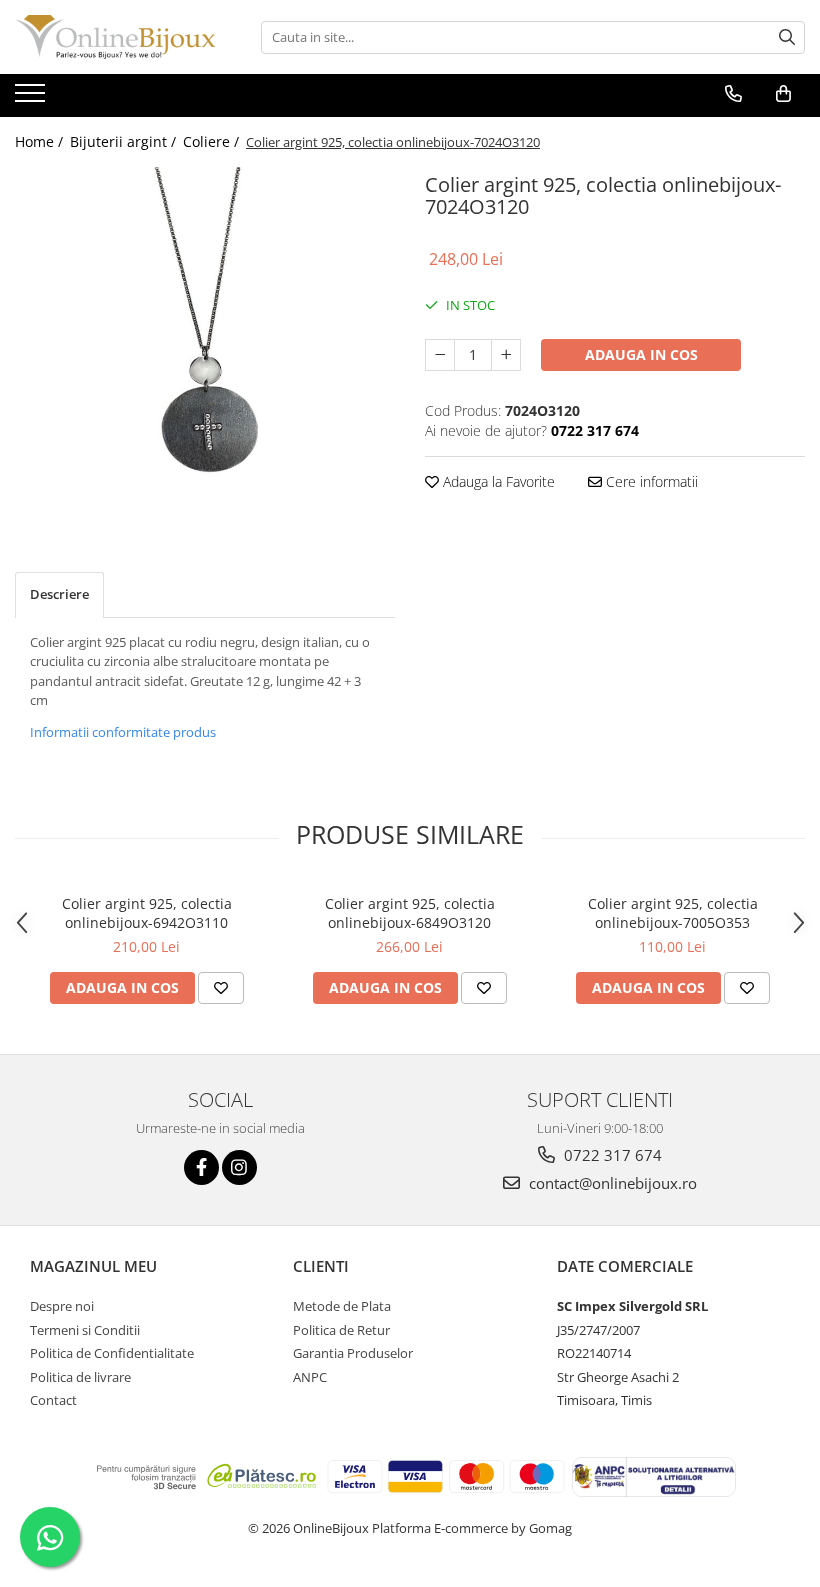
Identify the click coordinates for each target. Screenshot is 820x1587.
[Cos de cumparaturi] (783, 94)
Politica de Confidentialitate (112, 1353)
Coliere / (213, 141)
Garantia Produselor (353, 1353)
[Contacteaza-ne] (733, 94)
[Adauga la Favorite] (221, 988)
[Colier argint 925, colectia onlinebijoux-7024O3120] (205, 332)
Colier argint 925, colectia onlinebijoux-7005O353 (673, 913)
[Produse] (32, 99)
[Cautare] (787, 37)
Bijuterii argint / (125, 141)
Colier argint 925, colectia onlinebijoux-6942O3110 (147, 913)
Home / (41, 141)
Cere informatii (650, 481)
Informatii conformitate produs (123, 732)
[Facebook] (201, 1167)
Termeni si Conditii (85, 1330)
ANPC (310, 1377)
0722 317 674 (611, 1155)
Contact (53, 1400)
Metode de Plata (342, 1306)
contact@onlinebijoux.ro (611, 1183)
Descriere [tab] (59, 594)
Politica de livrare (80, 1377)
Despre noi (62, 1306)
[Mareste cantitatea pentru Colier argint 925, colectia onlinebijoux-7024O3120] (506, 355)
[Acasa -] (115, 37)
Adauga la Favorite (497, 481)
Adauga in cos (641, 354)
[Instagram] (239, 1167)
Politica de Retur (341, 1330)
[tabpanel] (205, 332)
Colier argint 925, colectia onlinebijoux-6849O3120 (410, 913)
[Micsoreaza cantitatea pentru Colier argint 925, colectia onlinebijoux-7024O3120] (440, 355)
